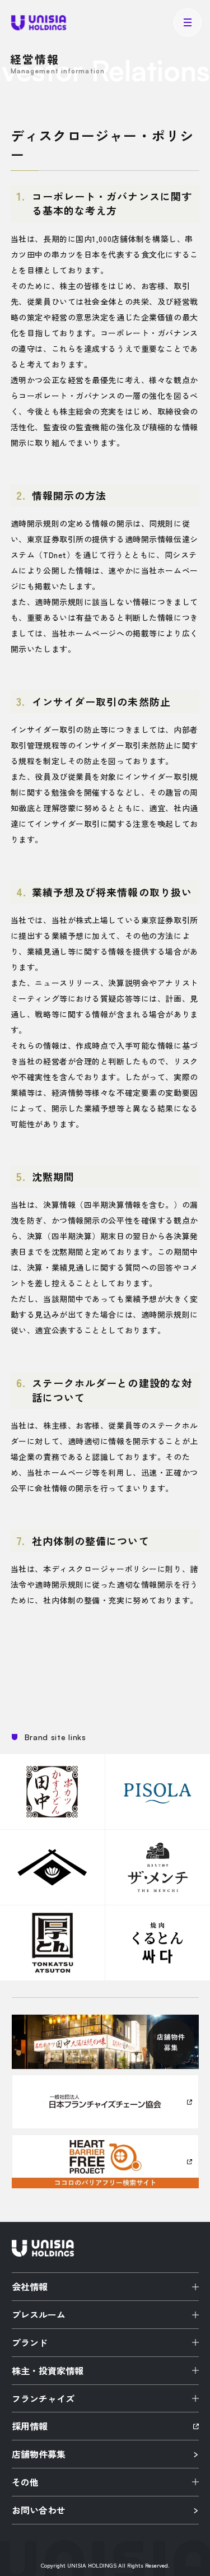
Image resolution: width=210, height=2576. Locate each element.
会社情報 (30, 2286)
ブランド (30, 2342)
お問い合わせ (39, 2510)
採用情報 (30, 2426)
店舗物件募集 (39, 2454)
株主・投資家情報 (48, 2370)
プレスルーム (39, 2314)
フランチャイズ (43, 2398)
